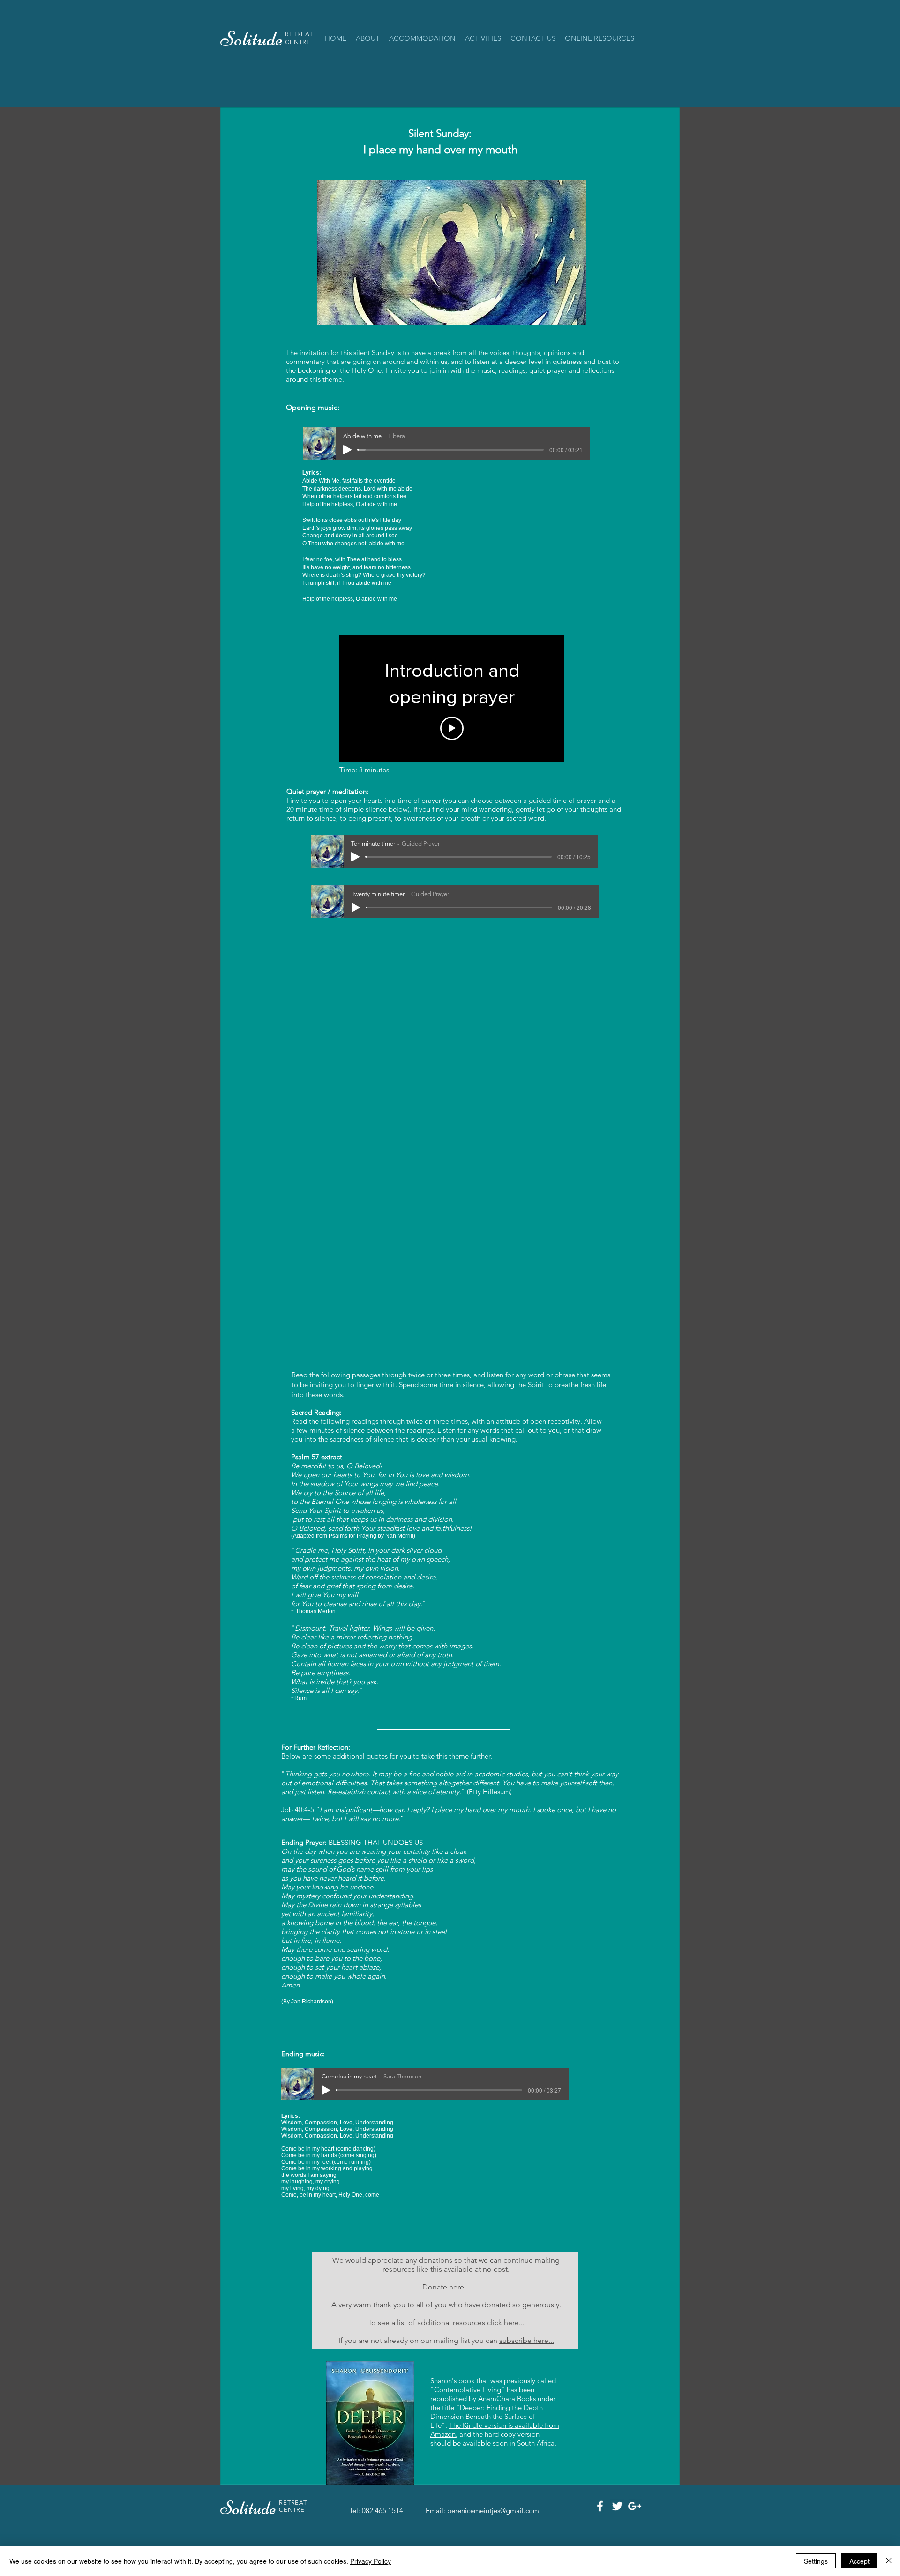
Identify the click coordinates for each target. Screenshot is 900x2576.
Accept (859, 2561)
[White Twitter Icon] (617, 2506)
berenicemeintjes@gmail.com (493, 2511)
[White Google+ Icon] (635, 2506)
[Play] (347, 450)
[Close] (889, 2561)
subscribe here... (527, 2340)
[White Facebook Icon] (600, 2506)
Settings (816, 2561)
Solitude (250, 2508)
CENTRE (298, 42)
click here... (506, 2323)
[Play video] (452, 728)
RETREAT (299, 34)
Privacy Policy (371, 2561)
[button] (422, 38)
